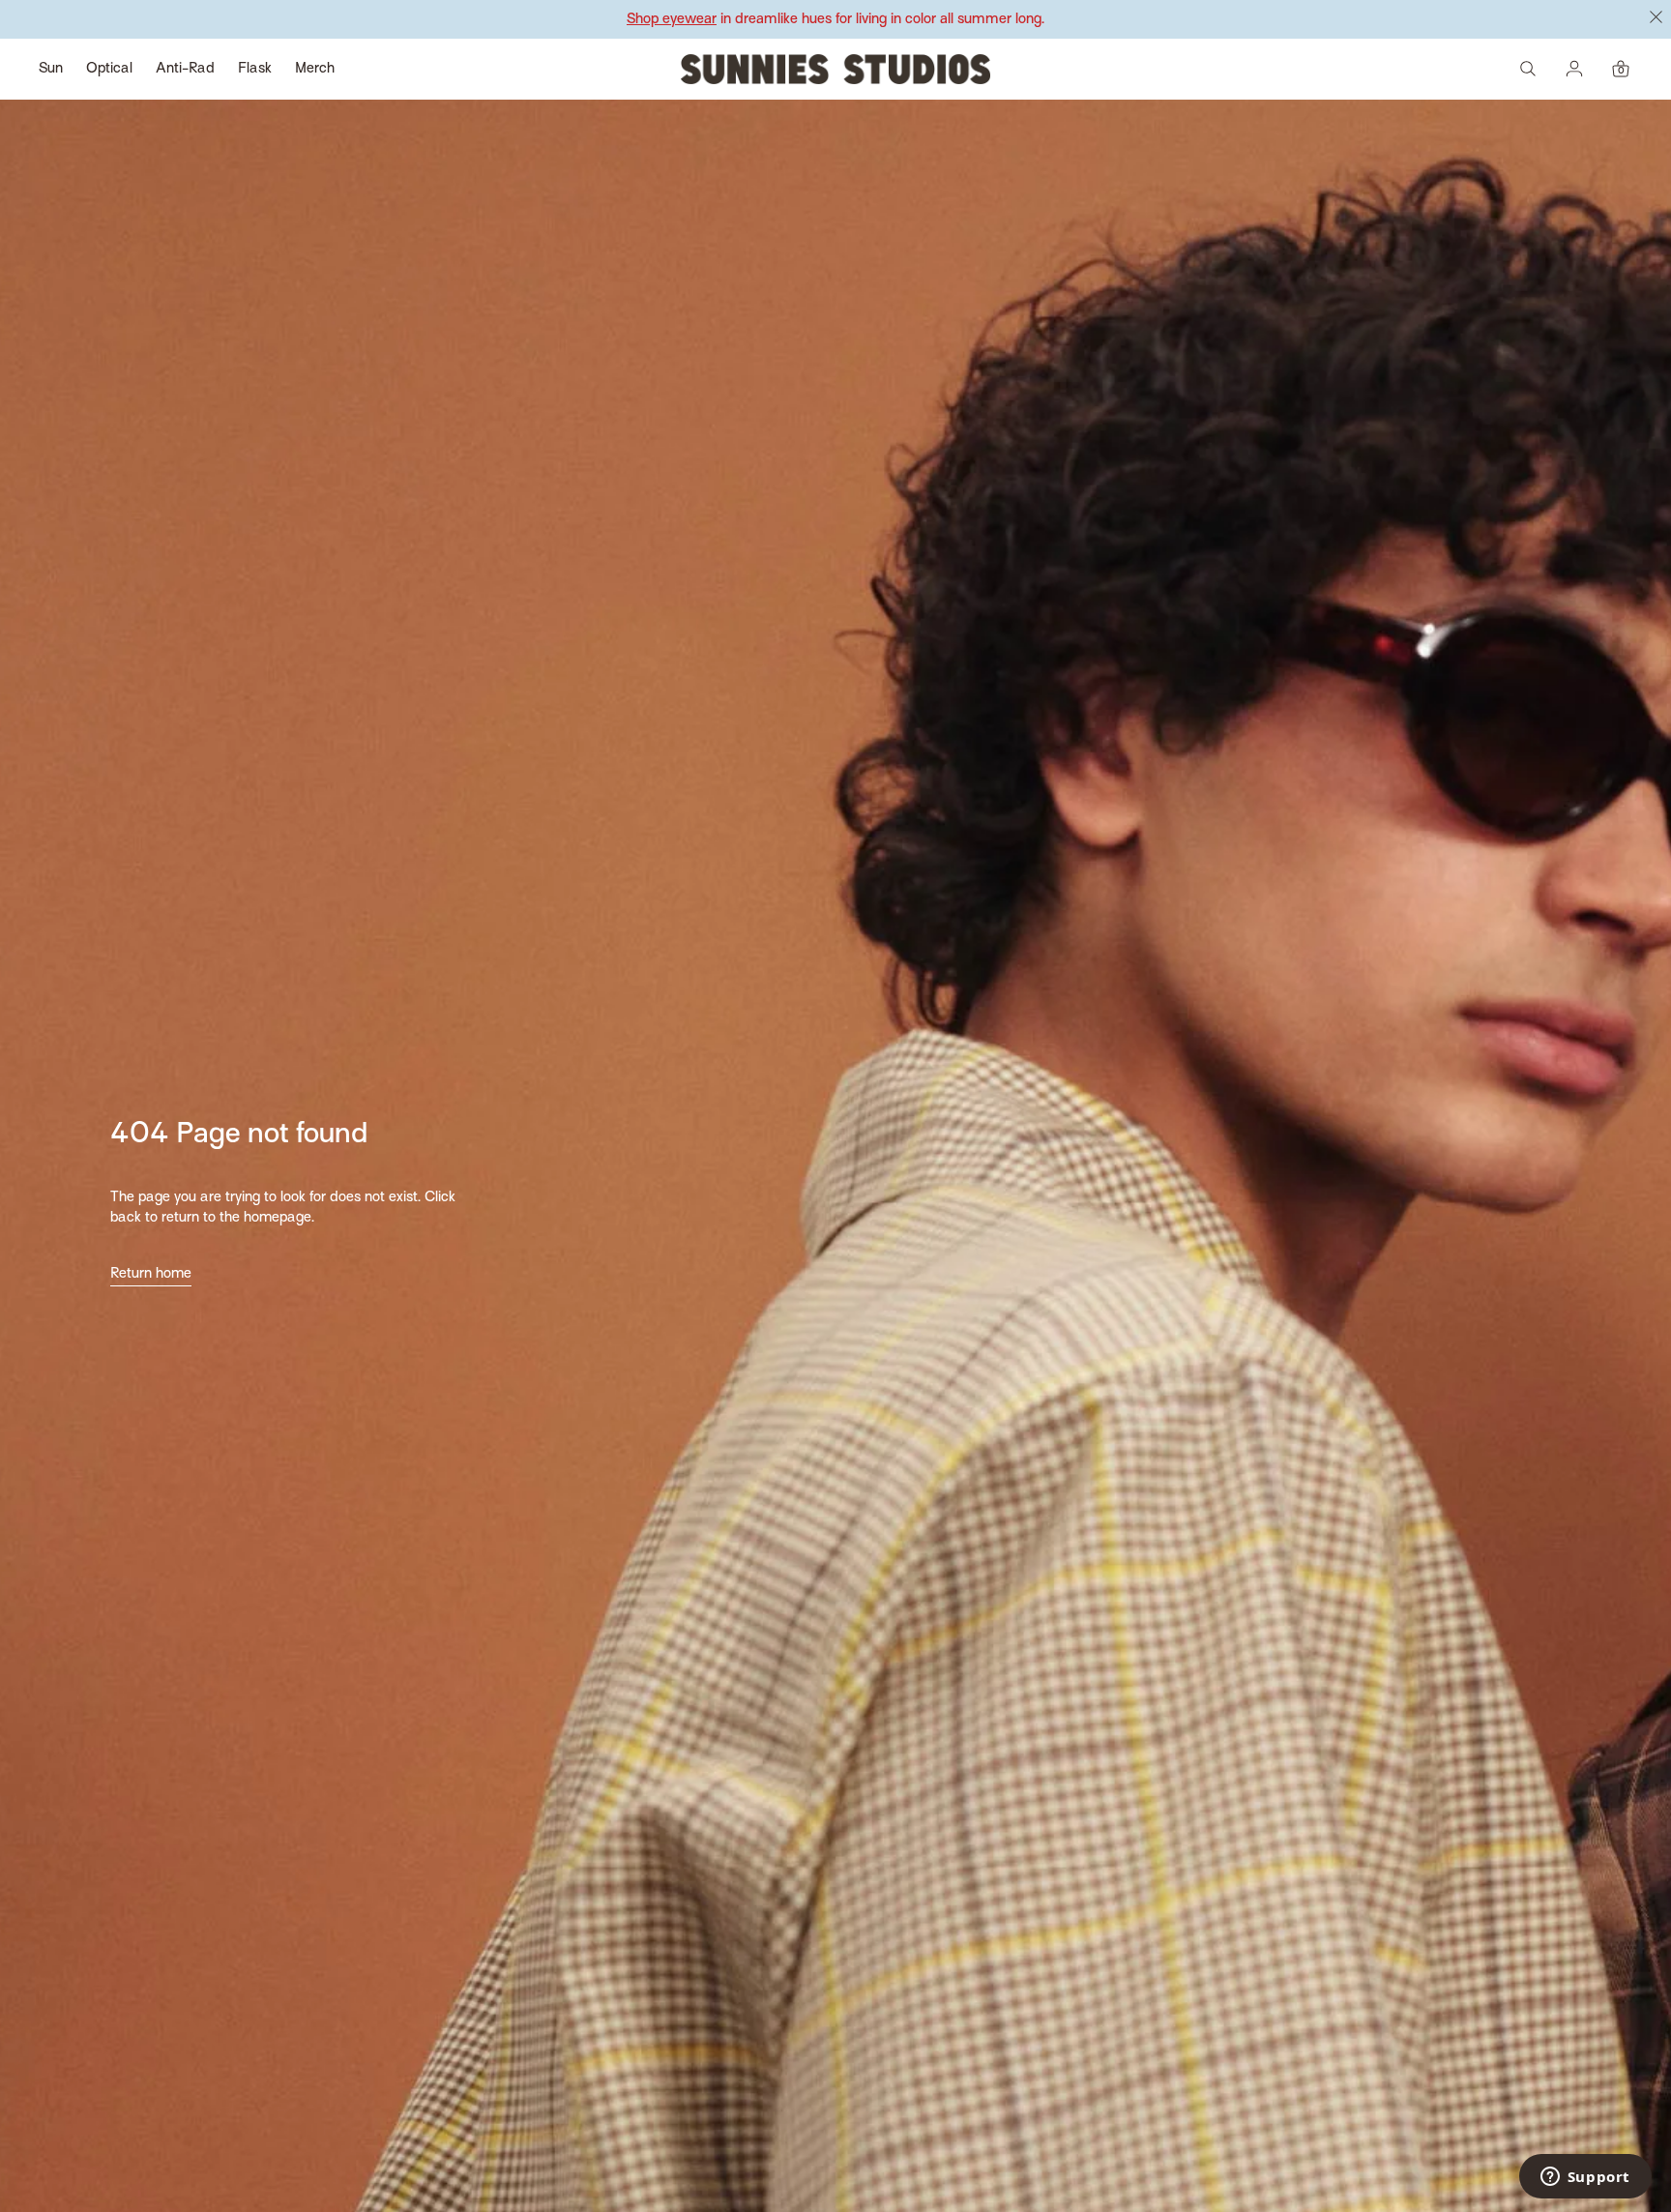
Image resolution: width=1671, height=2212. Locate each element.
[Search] (1528, 69)
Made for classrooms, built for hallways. (836, 19)
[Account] (1574, 69)
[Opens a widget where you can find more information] (1585, 2178)
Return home (151, 1274)
